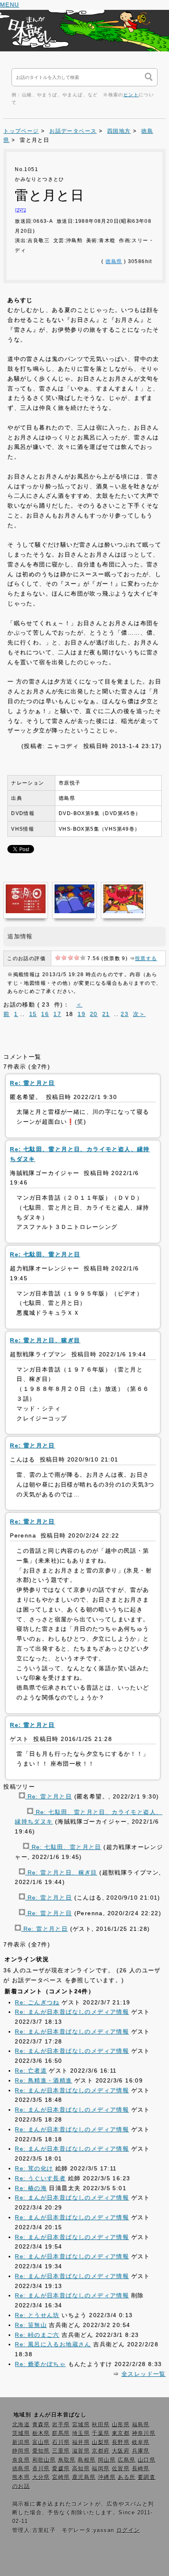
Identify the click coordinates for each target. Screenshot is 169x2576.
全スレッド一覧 (144, 2374)
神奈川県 (144, 2433)
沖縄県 (107, 2477)
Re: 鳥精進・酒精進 (43, 2080)
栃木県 (41, 2433)
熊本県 (21, 2477)
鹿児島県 (84, 2477)
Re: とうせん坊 (37, 2315)
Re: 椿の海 (31, 2188)
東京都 (121, 2433)
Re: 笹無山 (31, 2325)
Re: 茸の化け (34, 2168)
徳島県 (114, 261)
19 (81, 1014)
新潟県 (21, 2442)
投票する (146, 958)
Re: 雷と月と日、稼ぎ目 (61, 1872)
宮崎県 (61, 2477)
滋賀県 (81, 2451)
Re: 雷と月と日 (48, 1796)
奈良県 (21, 2460)
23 (124, 1014)
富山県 (41, 2442)
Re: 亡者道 (31, 2070)
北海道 (21, 2425)
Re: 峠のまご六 (37, 2335)
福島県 (141, 2425)
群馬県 (61, 2433)
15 (33, 1014)
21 (106, 1014)
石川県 (61, 2442)
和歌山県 (44, 2460)
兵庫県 (141, 2451)
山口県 (147, 2460)
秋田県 (101, 2425)
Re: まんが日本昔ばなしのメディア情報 (72, 2012)
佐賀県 (121, 2469)
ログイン (128, 2530)
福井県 (81, 2442)
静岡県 (21, 2451)
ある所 (127, 2477)
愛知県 (41, 2451)
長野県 (121, 2442)
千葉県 (101, 2433)
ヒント (131, 95)
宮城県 (81, 2425)
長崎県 (141, 2469)
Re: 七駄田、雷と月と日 (65, 1847)
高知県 (81, 2469)
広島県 (127, 2460)
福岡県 (101, 2469)
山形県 (121, 2425)
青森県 (41, 2425)
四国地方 (119, 131)
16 (45, 1014)
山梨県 (101, 2442)
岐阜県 (141, 2442)
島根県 (87, 2460)
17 (57, 1014)
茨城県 (21, 2433)
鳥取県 (67, 2460)
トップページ (21, 131)
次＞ (139, 1014)
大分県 (41, 2477)
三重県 (61, 2451)
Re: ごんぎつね (37, 2002)
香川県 (41, 2469)
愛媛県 (61, 2469)
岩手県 (61, 2425)
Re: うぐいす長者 (40, 2178)
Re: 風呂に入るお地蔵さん (53, 2344)
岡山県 (107, 2460)
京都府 (101, 2451)
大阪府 (121, 2451)
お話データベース (73, 131)
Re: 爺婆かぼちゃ (40, 2364)
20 (94, 1014)
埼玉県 (81, 2433)
